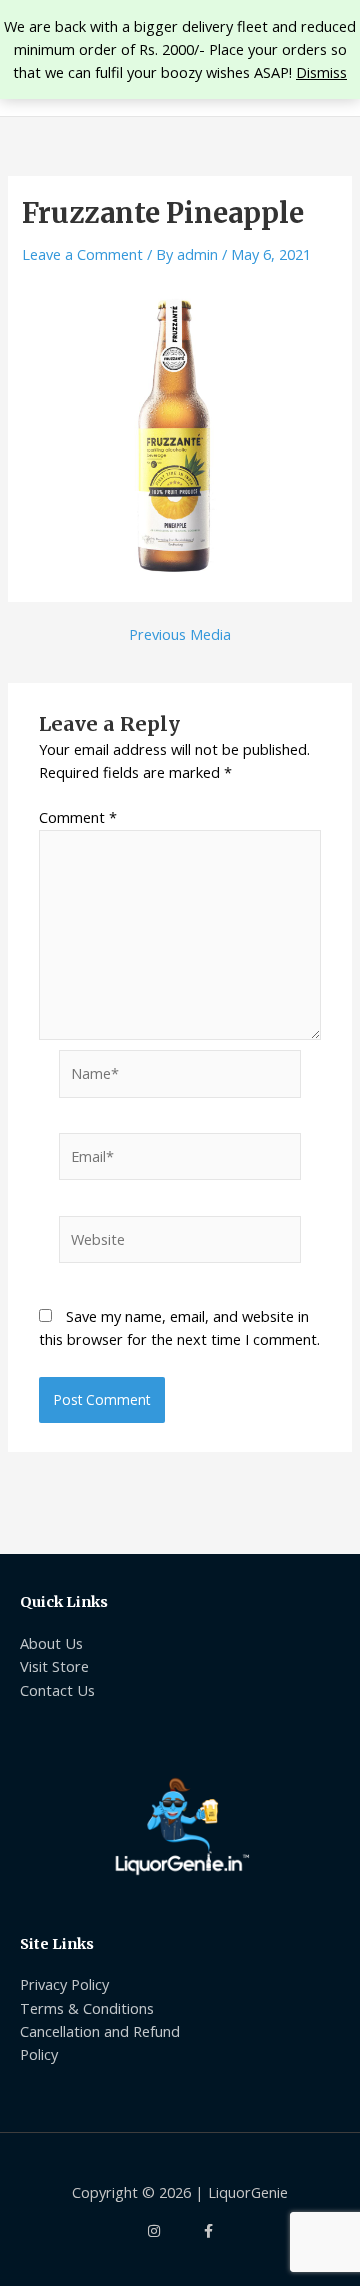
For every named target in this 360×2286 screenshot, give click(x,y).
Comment (78, 817)
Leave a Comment (82, 254)
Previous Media (180, 634)
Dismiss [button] (321, 72)
